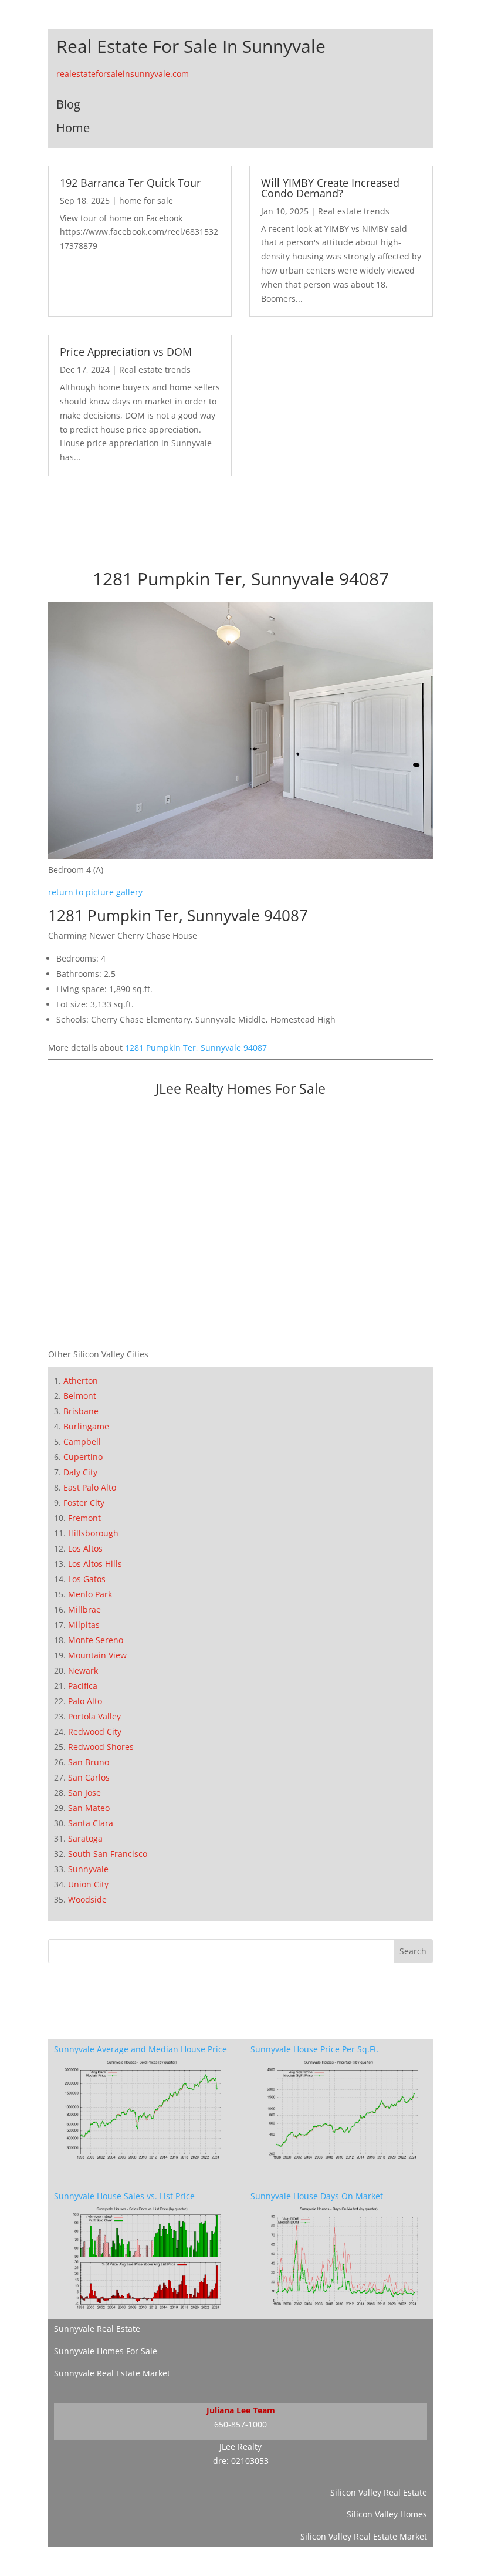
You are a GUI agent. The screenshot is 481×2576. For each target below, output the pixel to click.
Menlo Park (90, 1594)
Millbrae (84, 1609)
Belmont (80, 1396)
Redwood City (95, 1732)
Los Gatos (87, 1579)
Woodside (87, 1899)
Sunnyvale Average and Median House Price (140, 2049)
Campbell (82, 1442)
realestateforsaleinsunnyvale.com (123, 74)
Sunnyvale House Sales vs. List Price (124, 2196)
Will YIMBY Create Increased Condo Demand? (330, 188)
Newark (83, 1670)
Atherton (81, 1380)
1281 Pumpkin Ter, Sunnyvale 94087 (196, 1048)
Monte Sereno (96, 1640)
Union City (88, 1884)
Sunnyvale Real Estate (97, 2329)
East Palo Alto (90, 1487)
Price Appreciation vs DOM (126, 352)
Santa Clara (91, 1823)
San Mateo (89, 1808)
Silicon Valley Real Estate (379, 2492)
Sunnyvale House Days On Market (317, 2196)
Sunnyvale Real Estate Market (112, 2373)
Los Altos (85, 1548)
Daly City (80, 1472)
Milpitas (84, 1625)
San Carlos (89, 1777)
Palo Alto (85, 1701)
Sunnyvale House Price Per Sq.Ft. (315, 2049)
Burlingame (86, 1426)
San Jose (84, 1793)
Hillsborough (93, 1533)
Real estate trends (354, 211)
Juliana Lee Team (241, 2410)
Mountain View (97, 1655)
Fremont (84, 1518)
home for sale (146, 200)
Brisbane (81, 1411)
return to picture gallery (95, 892)
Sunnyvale (88, 1869)
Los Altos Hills (95, 1564)
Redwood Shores (101, 1747)
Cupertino (83, 1457)
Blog (68, 104)
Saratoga (85, 1838)
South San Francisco (108, 1854)
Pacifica (83, 1686)
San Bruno (89, 1762)
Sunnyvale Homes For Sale (106, 2351)
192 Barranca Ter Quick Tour (130, 183)
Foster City (84, 1503)
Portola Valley (94, 1716)
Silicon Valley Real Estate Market (364, 2536)
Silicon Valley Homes (387, 2514)
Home (73, 128)
